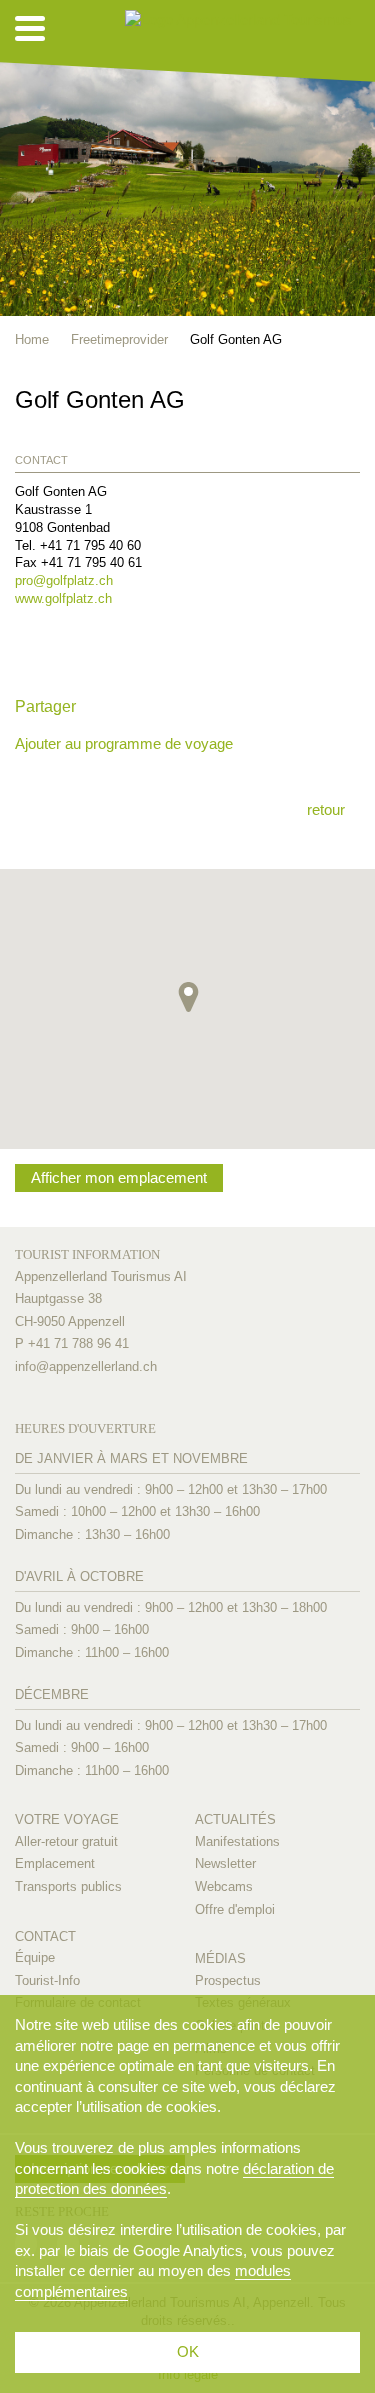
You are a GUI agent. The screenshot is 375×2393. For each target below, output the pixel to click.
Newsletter (225, 1863)
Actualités (235, 1819)
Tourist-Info (47, 1980)
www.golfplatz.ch (63, 598)
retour (326, 809)
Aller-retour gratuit (66, 1841)
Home (32, 339)
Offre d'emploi (235, 1909)
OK (188, 2351)
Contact (45, 1936)
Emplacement (55, 1863)
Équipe (35, 1957)
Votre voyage (67, 1819)
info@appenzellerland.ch (86, 1366)
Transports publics (68, 1886)
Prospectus (228, 1980)
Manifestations (237, 1841)
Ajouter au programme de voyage (124, 743)
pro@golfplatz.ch (64, 580)
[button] (188, 997)
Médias (220, 1958)
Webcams (224, 1886)
